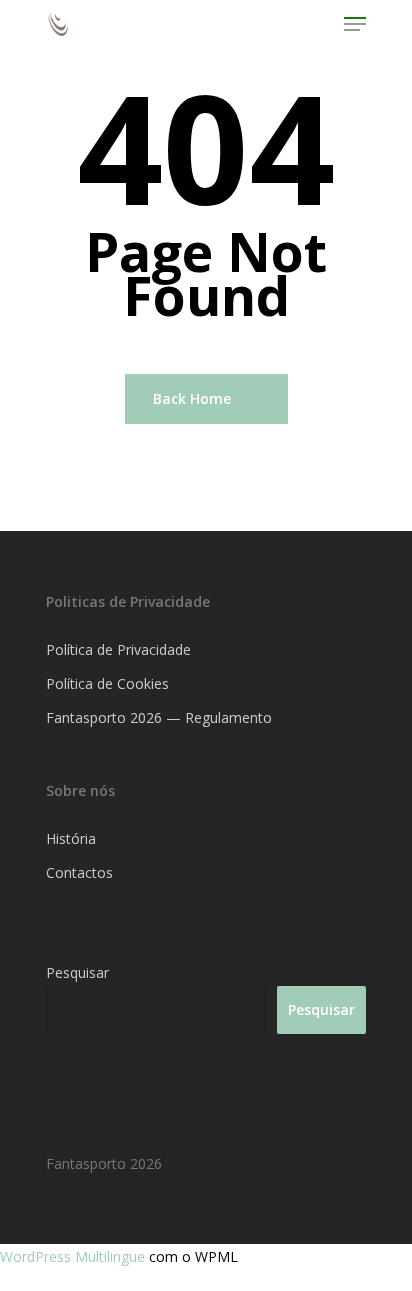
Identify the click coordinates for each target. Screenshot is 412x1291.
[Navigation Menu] (355, 24)
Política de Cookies (107, 683)
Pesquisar (77, 972)
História (71, 838)
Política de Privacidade (118, 649)
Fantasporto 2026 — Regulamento (159, 717)
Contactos (79, 872)
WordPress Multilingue (74, 1256)
